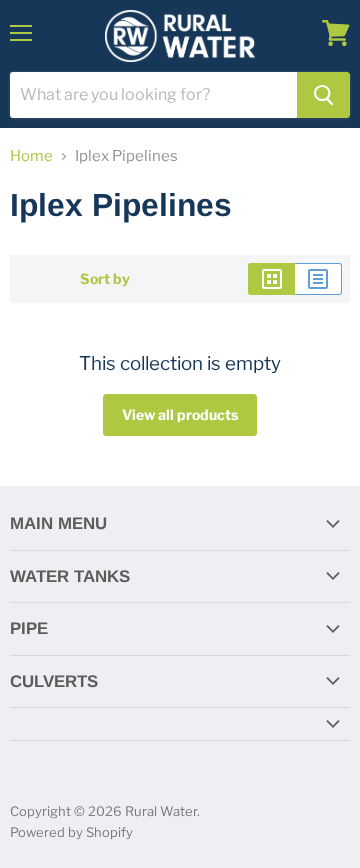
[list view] (318, 279)
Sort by (105, 279)
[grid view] (271, 279)
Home (31, 156)
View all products (180, 414)
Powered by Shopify (71, 832)
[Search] (323, 95)
